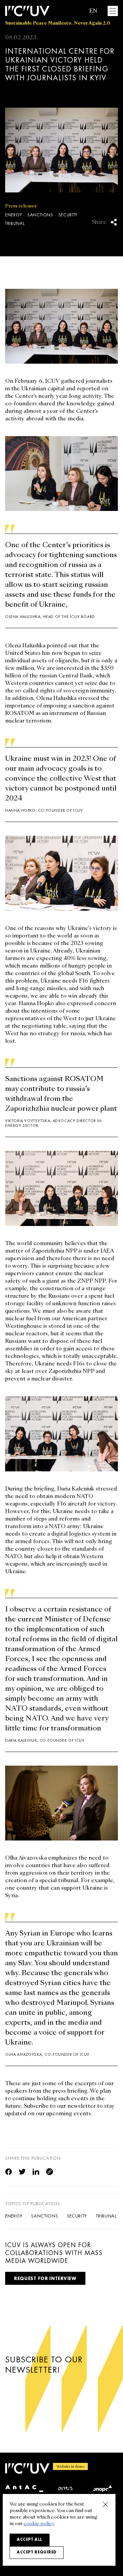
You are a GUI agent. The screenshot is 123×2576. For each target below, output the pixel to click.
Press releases (21, 206)
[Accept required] (105, 2504)
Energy (14, 215)
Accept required (37, 2552)
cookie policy (39, 2524)
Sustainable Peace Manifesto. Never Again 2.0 (58, 23)
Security (68, 215)
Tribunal (15, 224)
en (93, 11)
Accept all (30, 2539)
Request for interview (45, 2278)
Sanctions (40, 215)
